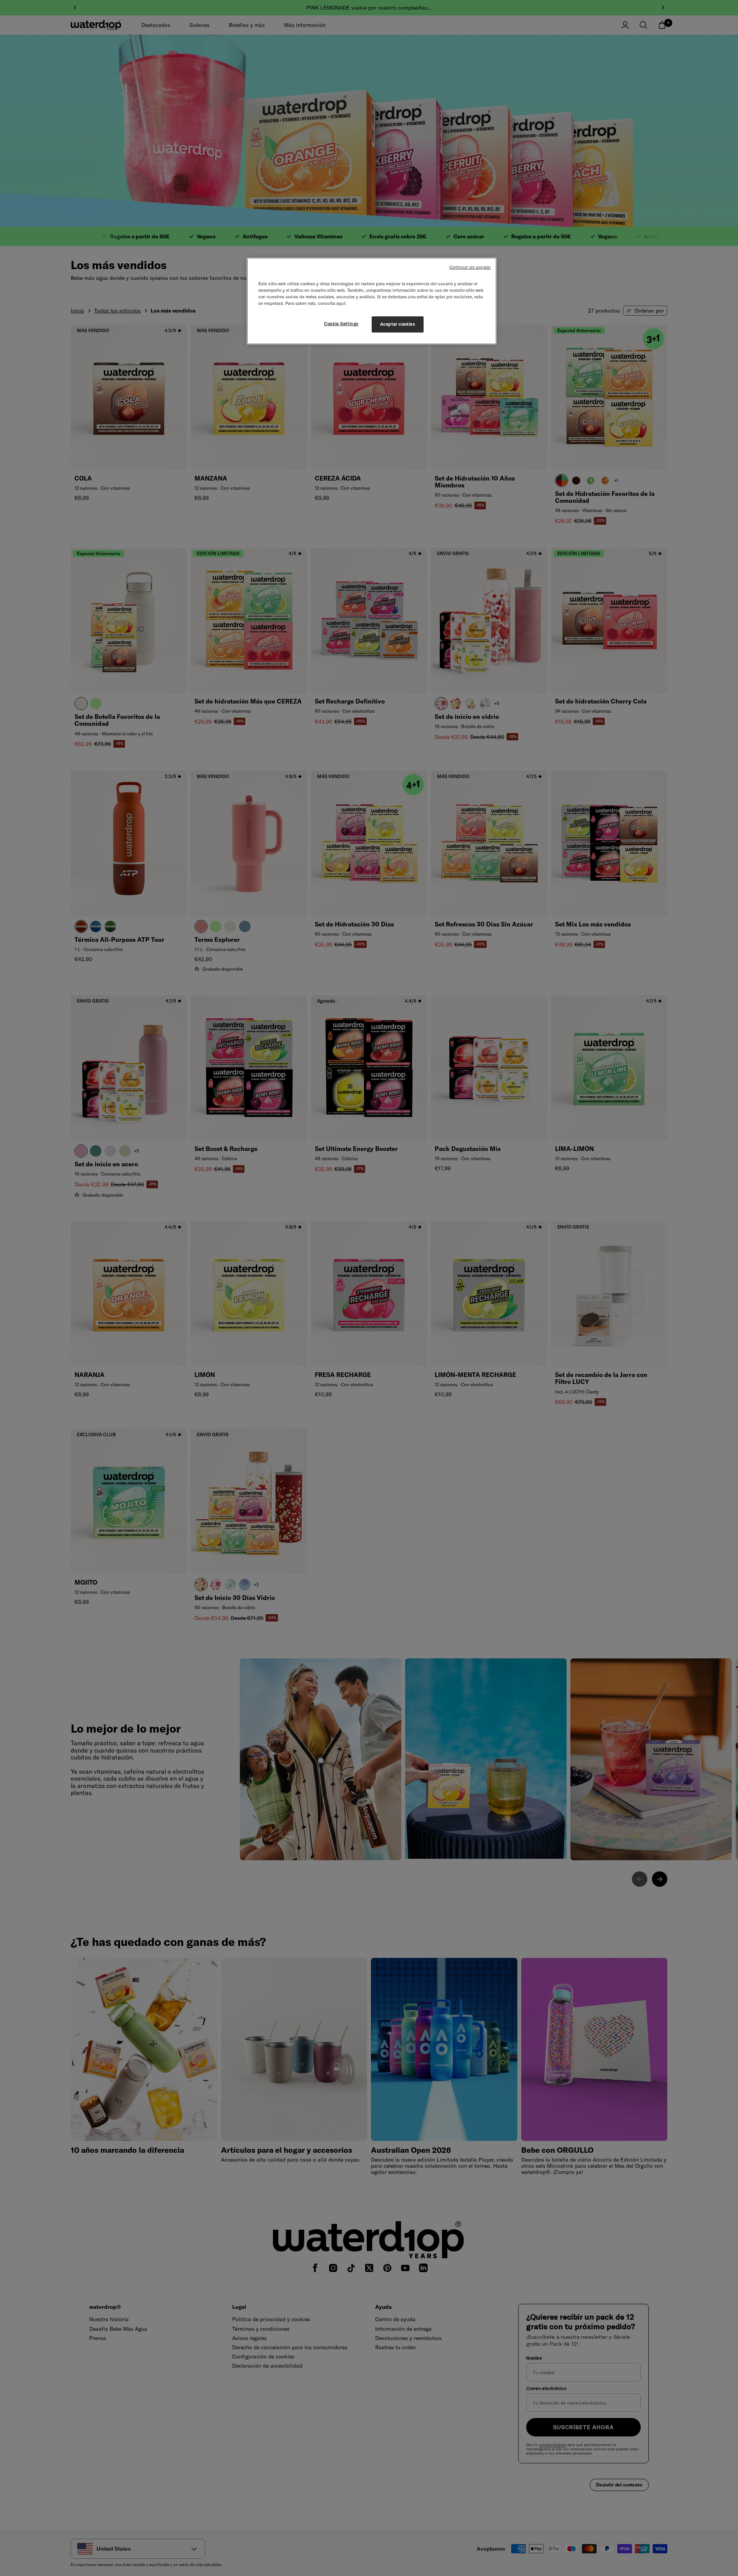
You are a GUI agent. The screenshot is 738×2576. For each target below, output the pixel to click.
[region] (372, 301)
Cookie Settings (341, 324)
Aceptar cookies (398, 324)
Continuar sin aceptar (470, 267)
